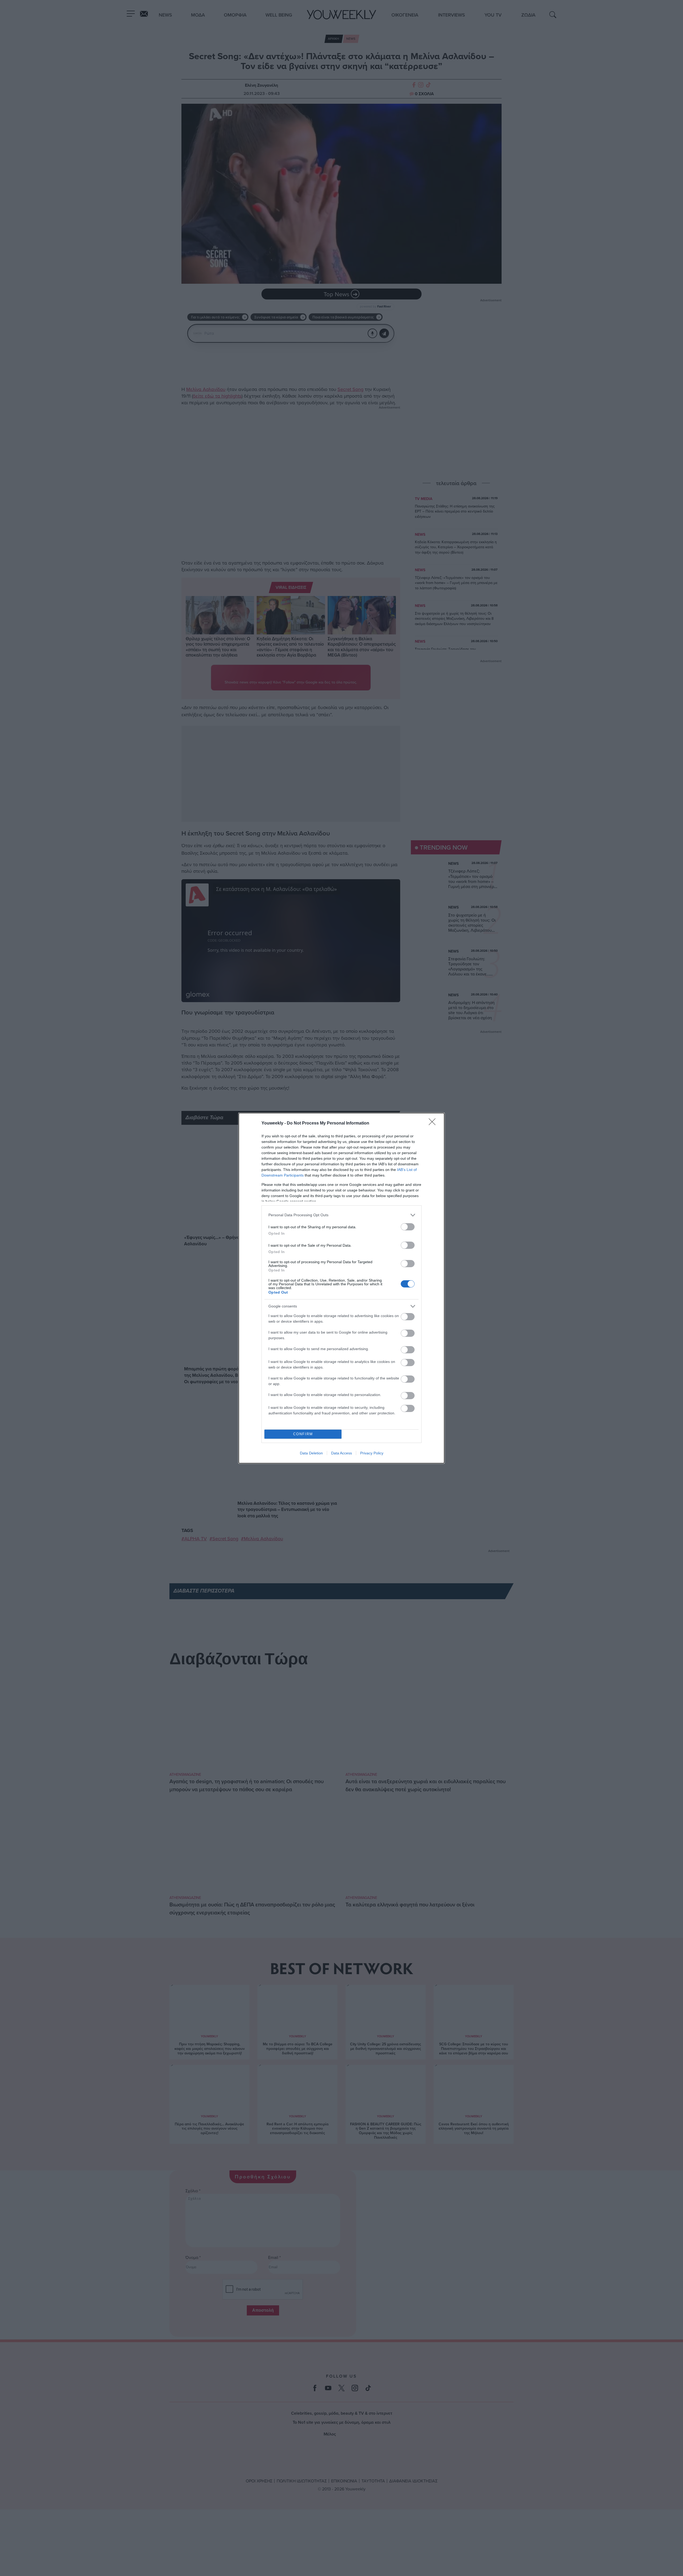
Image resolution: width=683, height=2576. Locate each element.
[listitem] (341, 1215)
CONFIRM (303, 1434)
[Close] (434, 1123)
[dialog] (341, 1288)
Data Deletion (311, 1453)
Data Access (341, 1453)
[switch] (408, 1227)
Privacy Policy (372, 1453)
